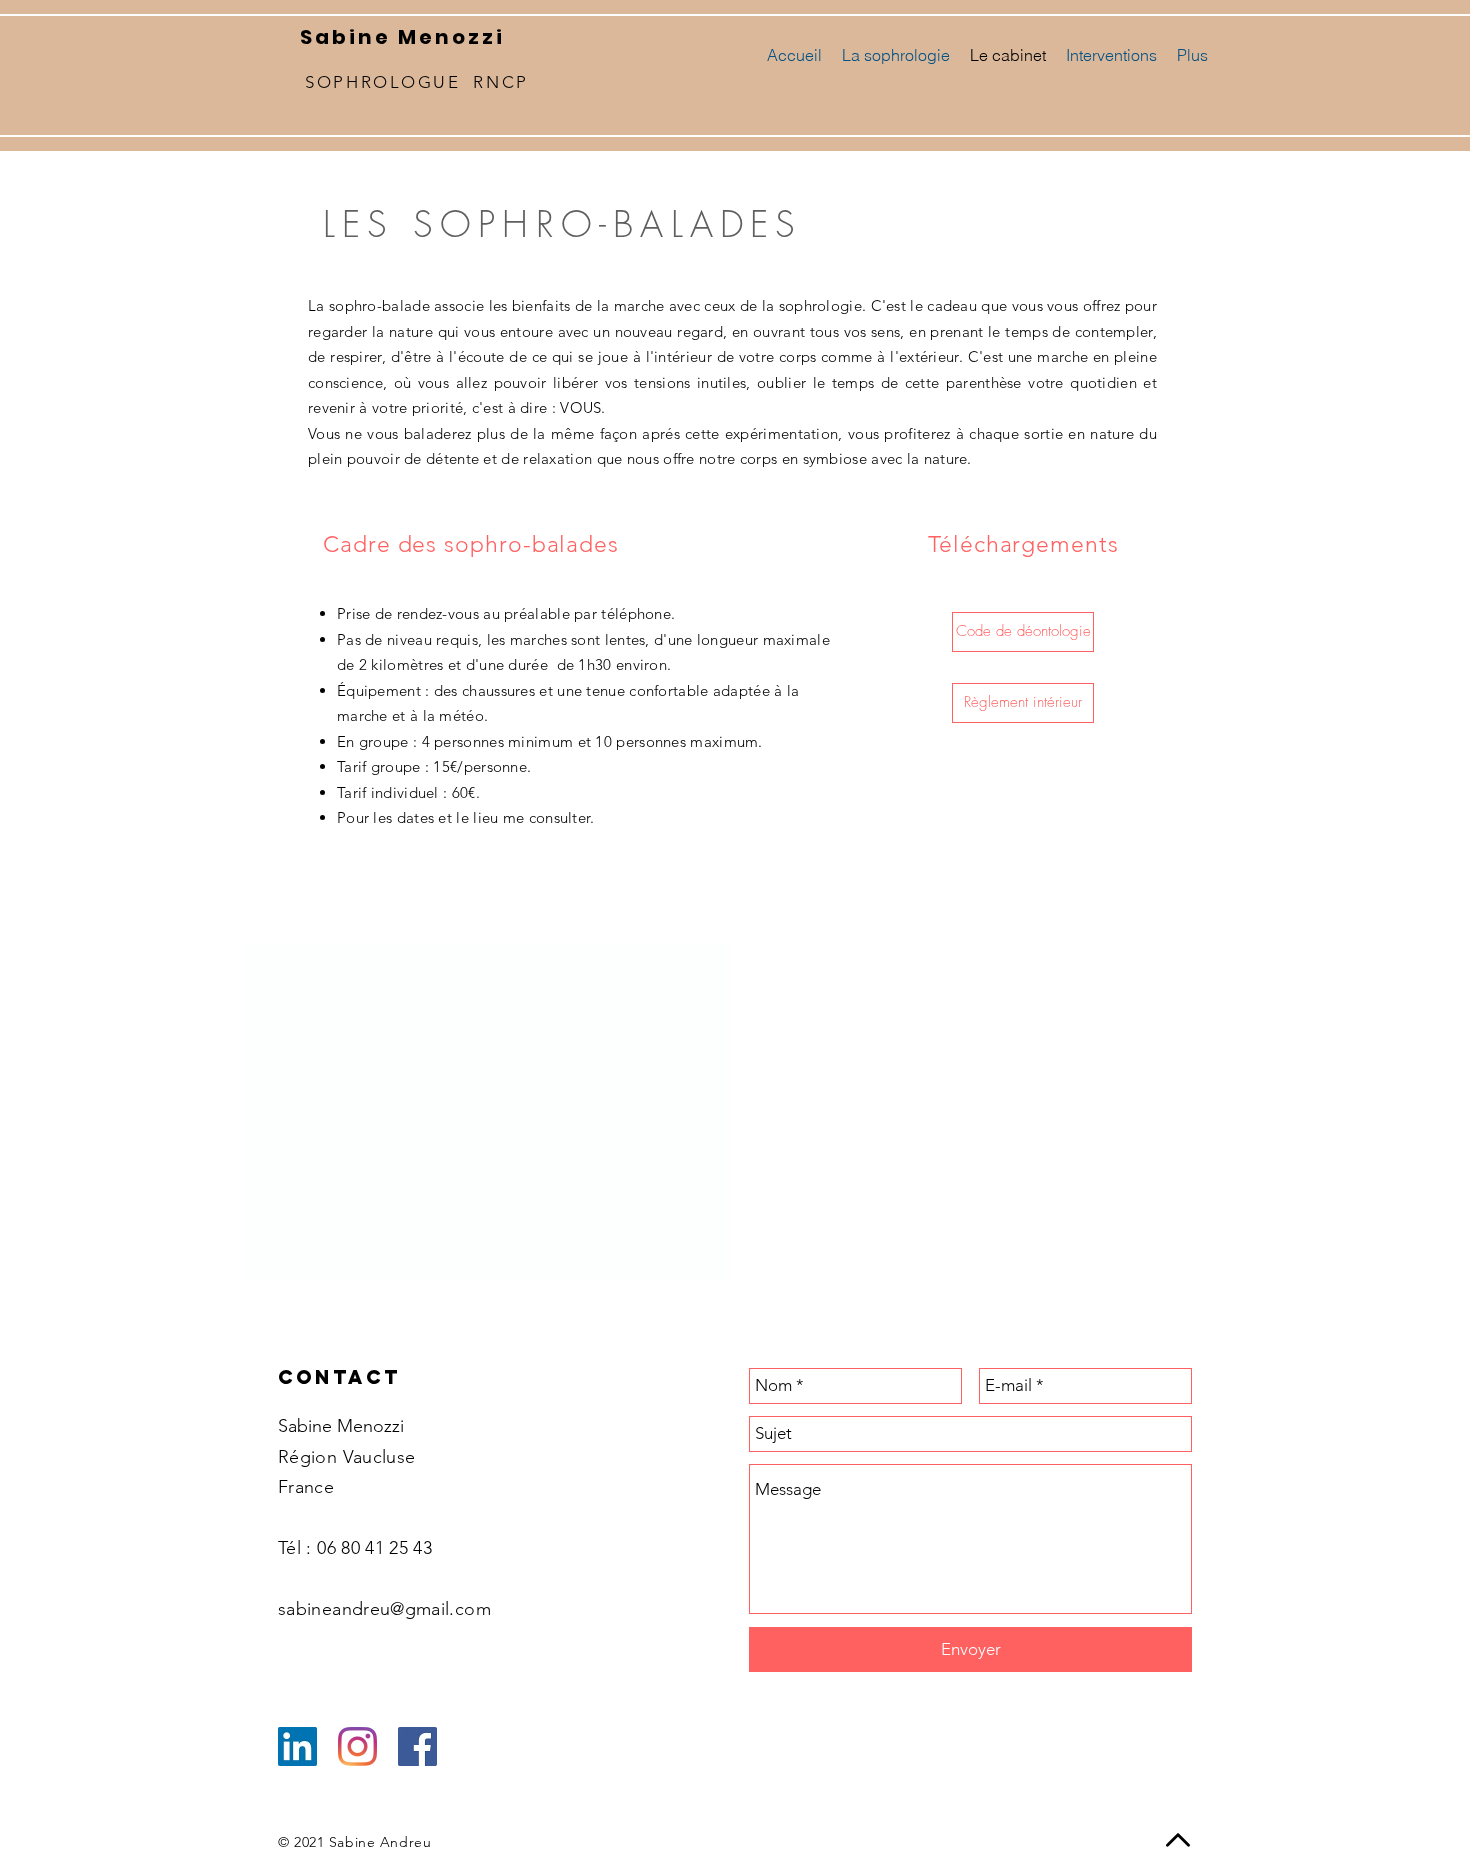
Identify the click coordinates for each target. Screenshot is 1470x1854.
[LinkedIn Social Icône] (297, 1746)
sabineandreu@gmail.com (384, 1609)
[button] (1023, 703)
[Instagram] (357, 1746)
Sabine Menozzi (402, 37)
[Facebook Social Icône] (417, 1746)
